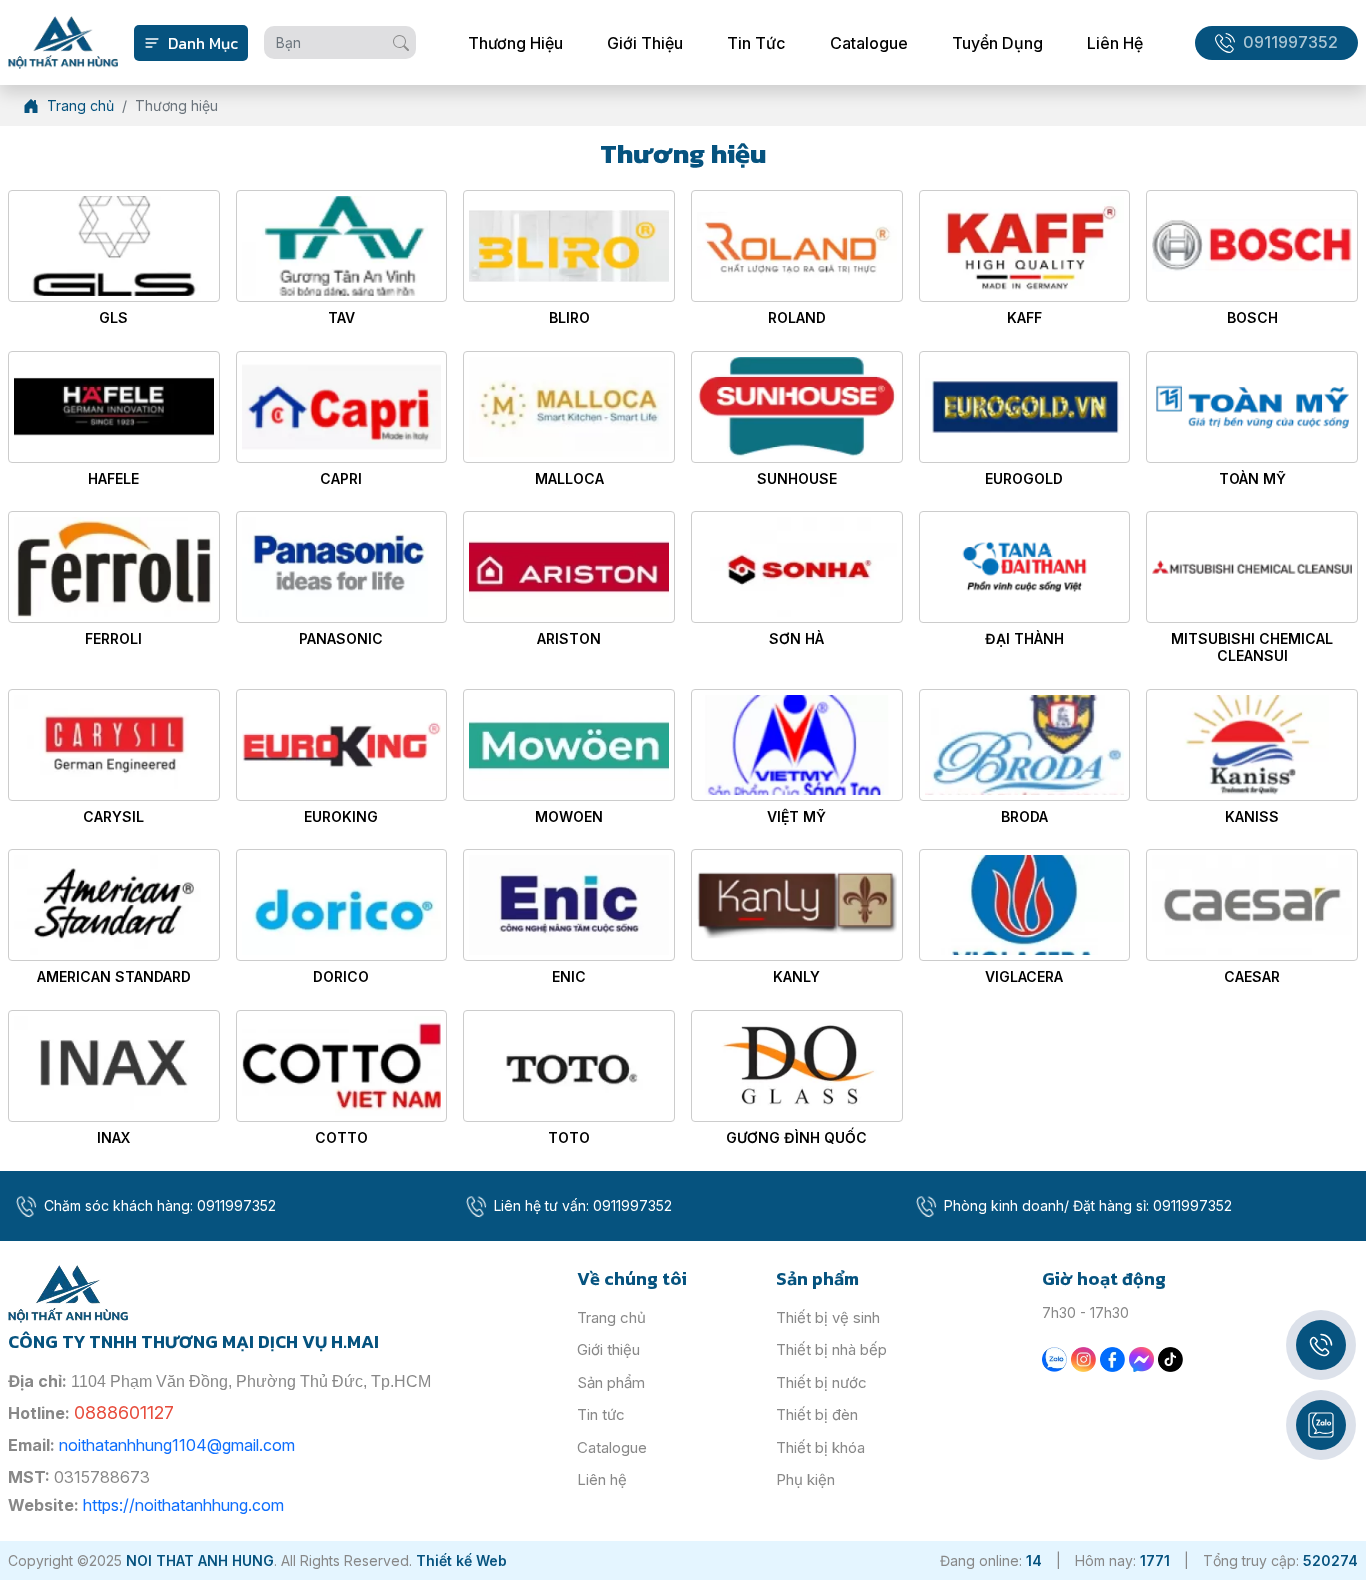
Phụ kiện (805, 1479)
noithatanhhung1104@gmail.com (177, 1445)
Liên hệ (1115, 43)
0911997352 (1290, 42)
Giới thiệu (645, 43)
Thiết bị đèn (817, 1414)
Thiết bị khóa (820, 1447)
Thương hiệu (515, 43)
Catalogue (869, 43)
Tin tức (756, 43)
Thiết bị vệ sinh (828, 1317)
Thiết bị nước (821, 1382)
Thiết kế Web (461, 1560)
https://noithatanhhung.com (183, 1505)
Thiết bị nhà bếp (831, 1349)
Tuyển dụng (997, 43)
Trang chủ (611, 1317)
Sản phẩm (611, 1382)
